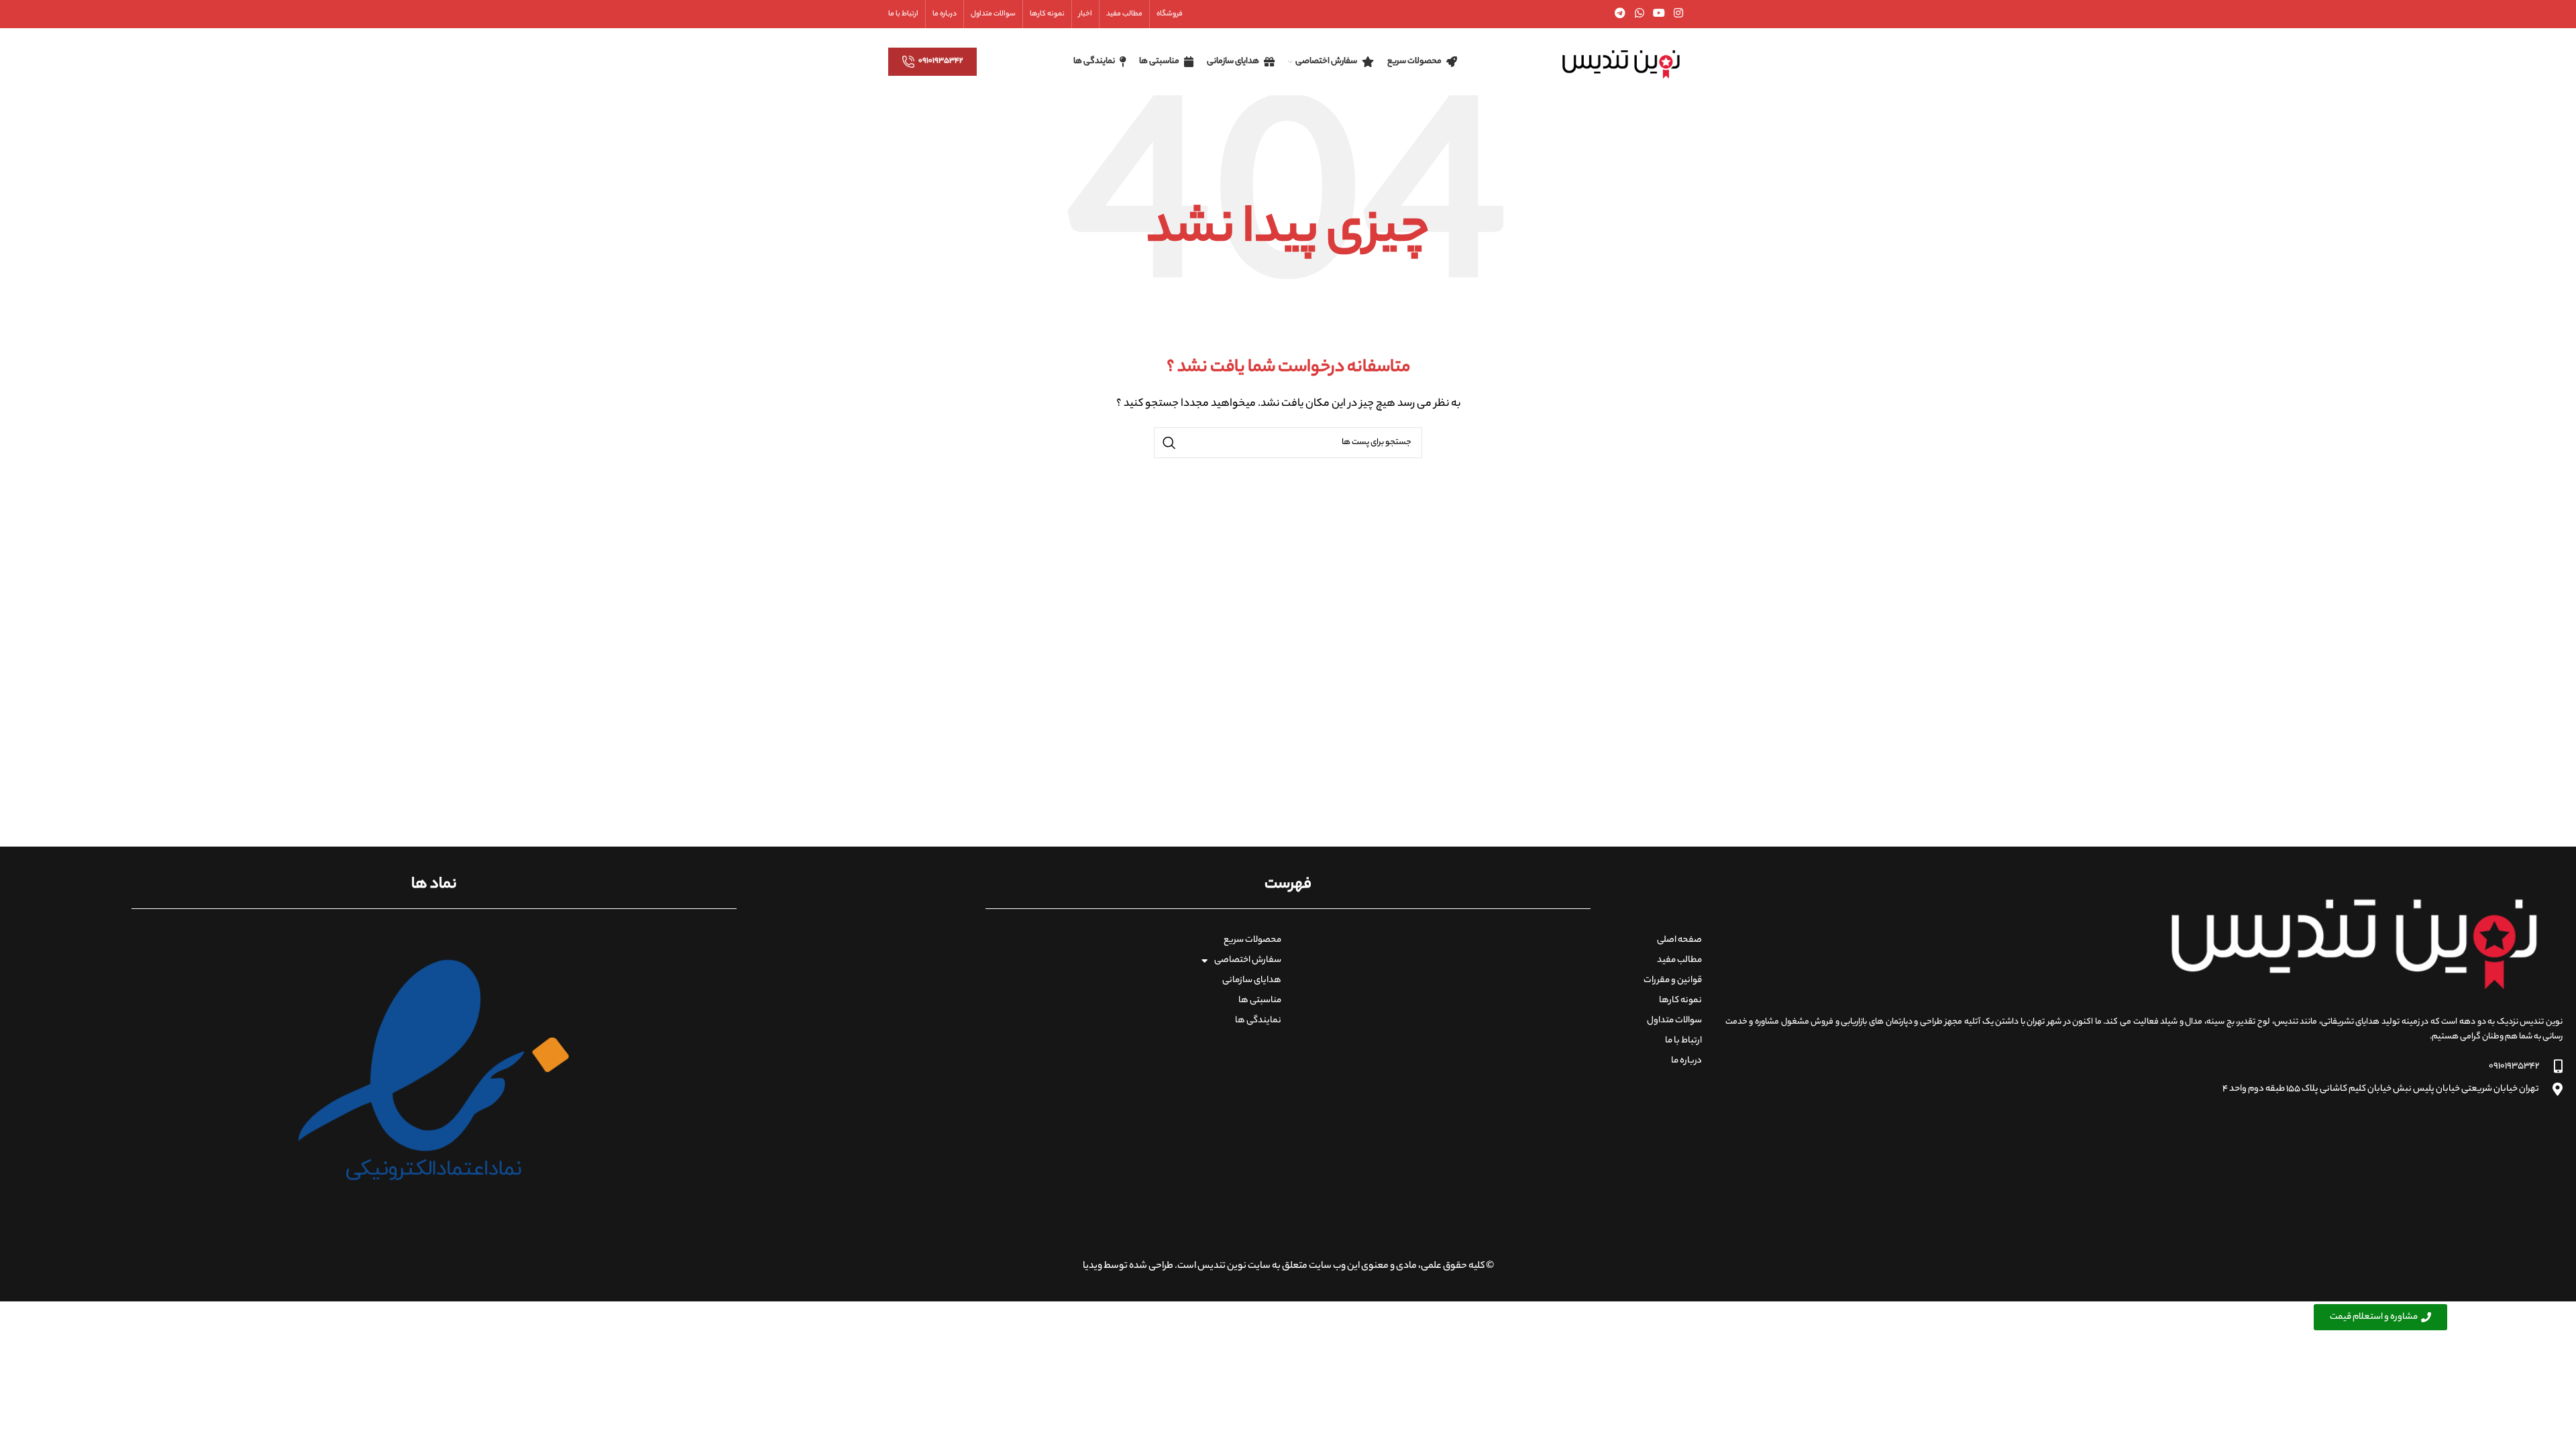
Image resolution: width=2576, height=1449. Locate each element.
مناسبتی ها (1260, 1001)
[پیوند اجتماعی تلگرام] (1620, 14)
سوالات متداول (1674, 1021)
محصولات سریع (1252, 940)
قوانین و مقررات (1673, 980)
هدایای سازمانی (1252, 980)
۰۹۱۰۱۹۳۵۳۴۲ (941, 61)
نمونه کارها (1680, 1001)
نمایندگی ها (1258, 1021)
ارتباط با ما (1683, 1041)
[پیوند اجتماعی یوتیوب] (1659, 14)
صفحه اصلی (1679, 940)
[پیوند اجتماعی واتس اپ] (1639, 14)
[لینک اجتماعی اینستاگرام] (1679, 14)
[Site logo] (1621, 62)
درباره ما (1686, 1061)
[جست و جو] (1169, 443)
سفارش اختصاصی (1248, 960)
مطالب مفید (1679, 960)
